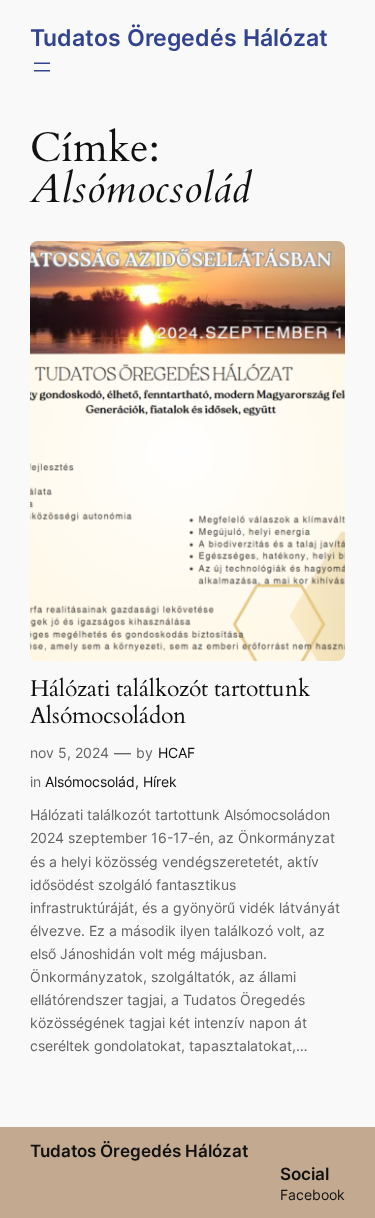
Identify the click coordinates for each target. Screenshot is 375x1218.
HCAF (176, 752)
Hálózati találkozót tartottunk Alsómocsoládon (170, 703)
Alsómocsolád (90, 781)
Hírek (160, 781)
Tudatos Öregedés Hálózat (179, 37)
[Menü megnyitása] (42, 67)
